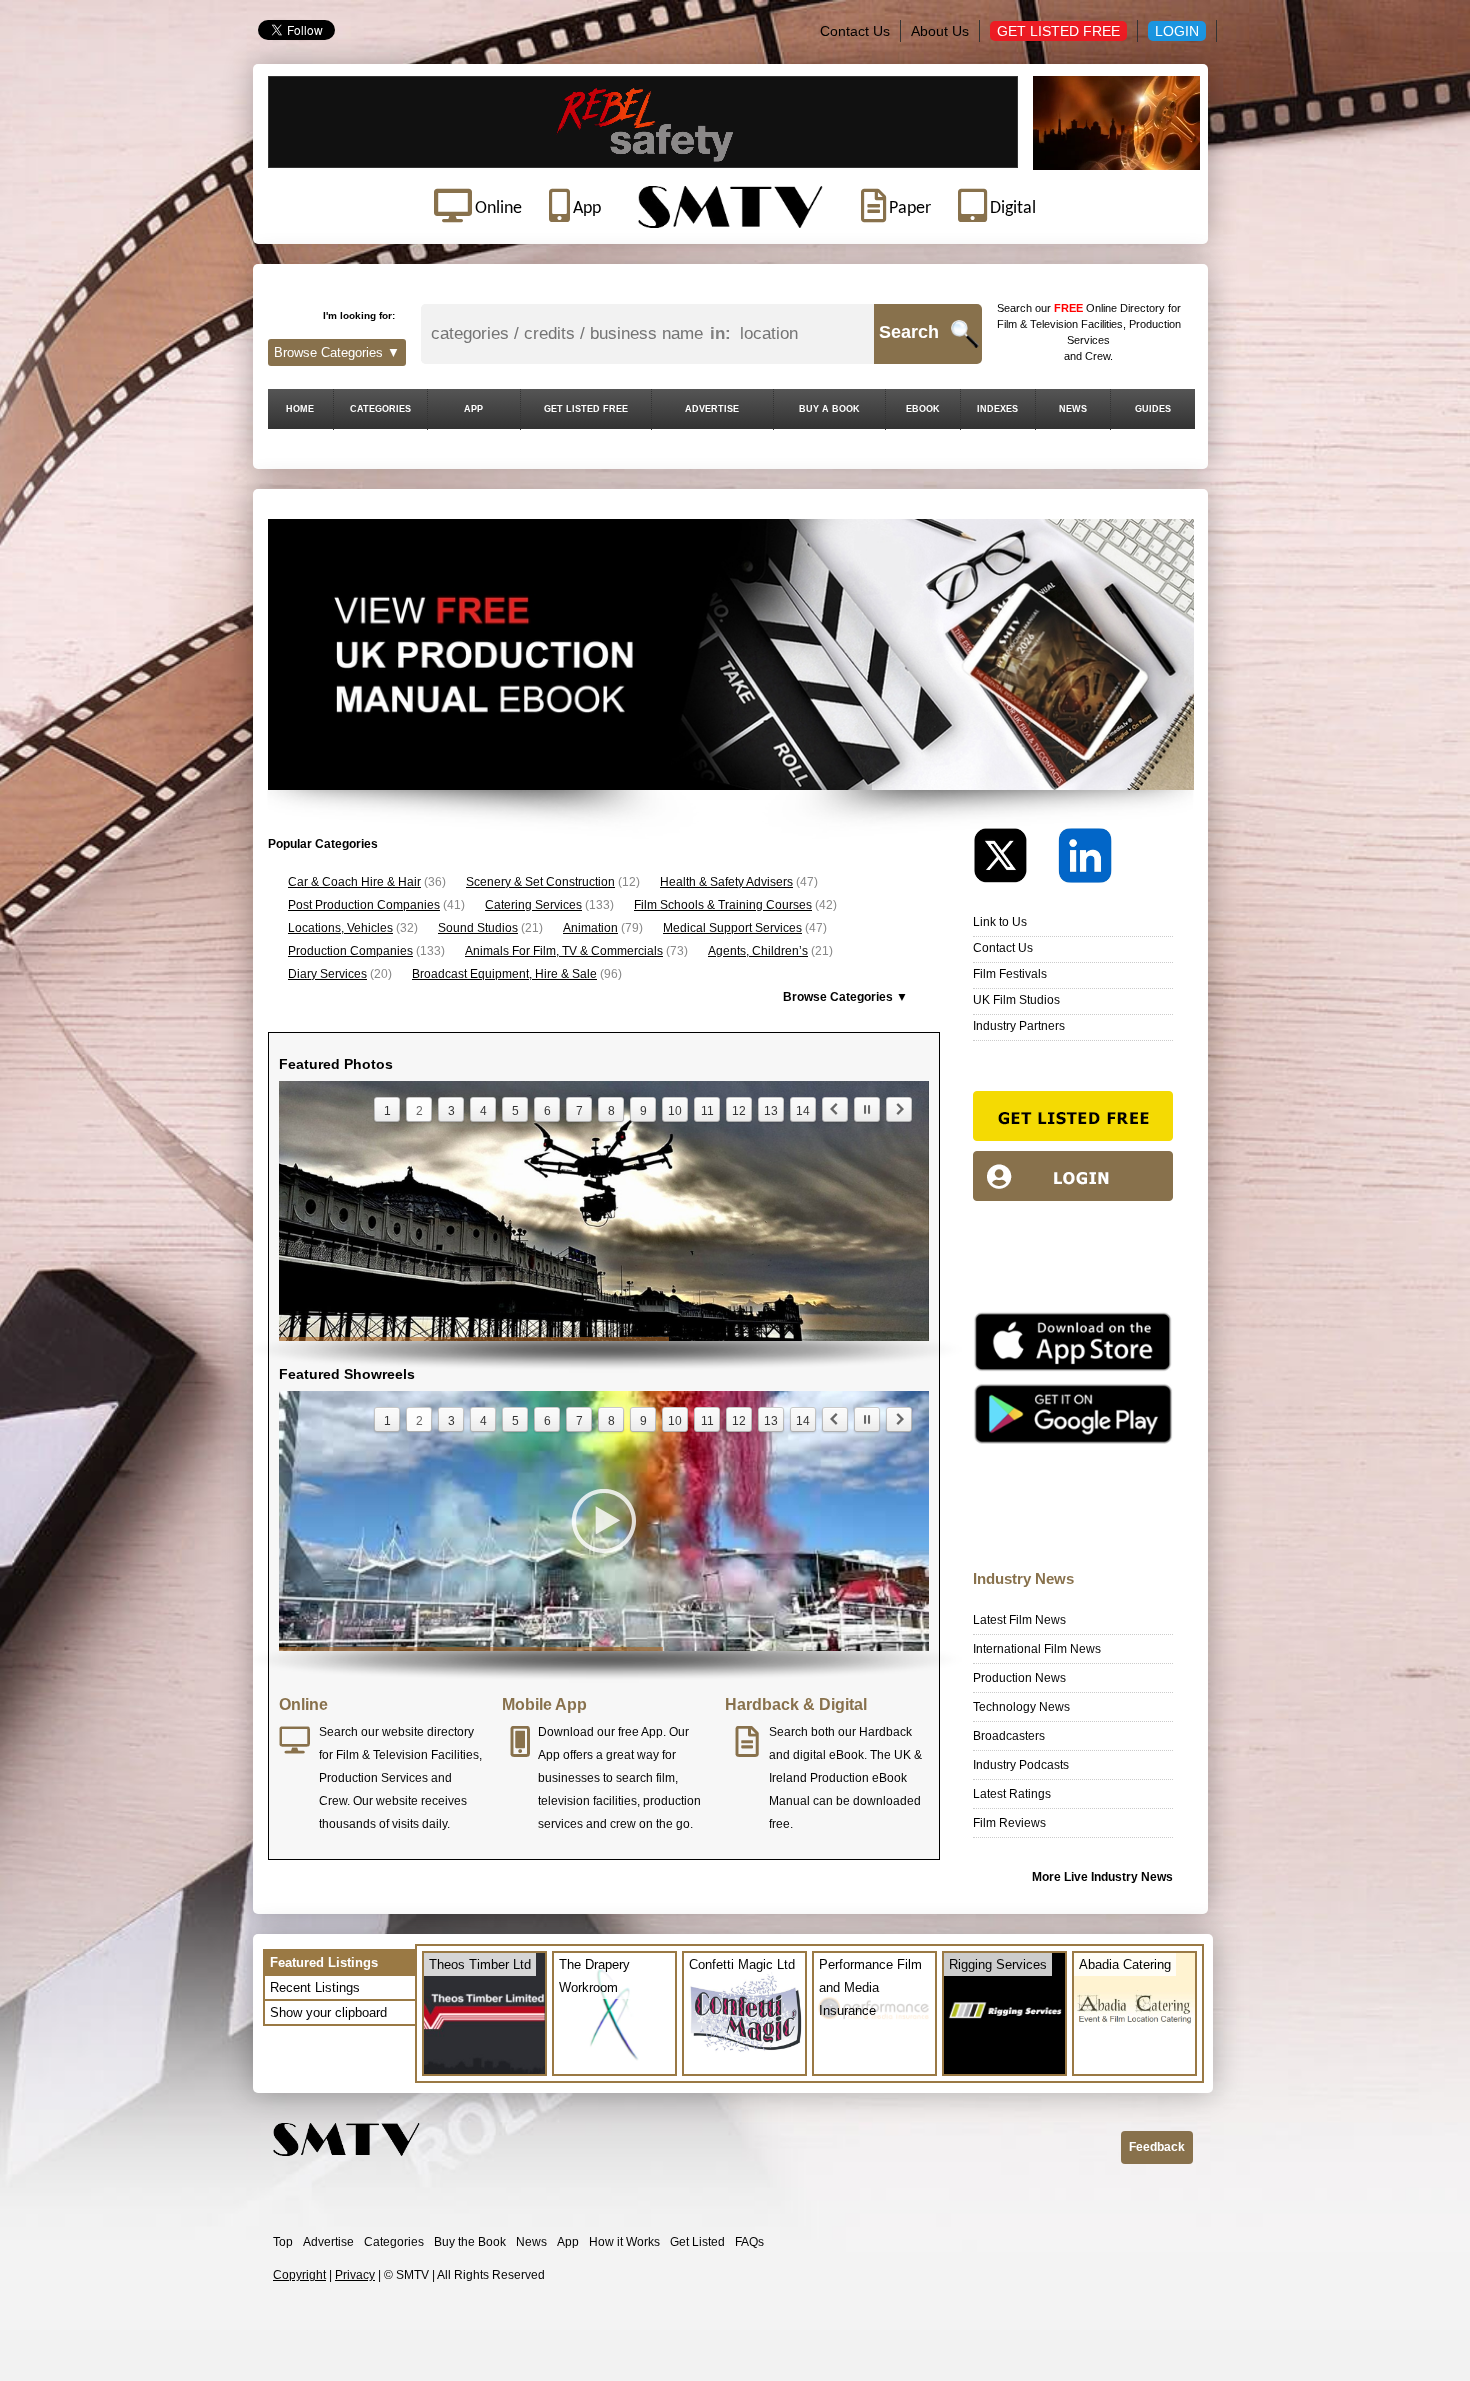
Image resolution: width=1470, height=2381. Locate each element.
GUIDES (1153, 409)
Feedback (1157, 2147)
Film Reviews (1009, 1823)
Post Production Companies (364, 905)
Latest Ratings (1012, 1794)
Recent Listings (315, 1987)
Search (909, 332)
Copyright (299, 2275)
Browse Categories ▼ (337, 352)
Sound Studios (478, 928)
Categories (394, 2242)
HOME (300, 409)
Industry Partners (1019, 1026)
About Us (940, 31)
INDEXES (997, 409)
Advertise (328, 2242)
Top (283, 2242)
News (531, 2242)
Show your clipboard (328, 2012)
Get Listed (697, 2242)
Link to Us (1000, 922)
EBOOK (923, 409)
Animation (590, 928)
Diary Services (327, 974)
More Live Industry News (1102, 1877)
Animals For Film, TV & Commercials (564, 951)
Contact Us (855, 31)
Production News (1019, 1678)
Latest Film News (1019, 1620)
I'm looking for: (359, 315)
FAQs (749, 2242)
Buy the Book (470, 2242)
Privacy (355, 2275)
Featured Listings (324, 1962)
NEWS (1073, 409)
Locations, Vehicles (340, 928)
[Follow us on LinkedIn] (1085, 860)
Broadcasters (1009, 1736)
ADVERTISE (712, 409)
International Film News (1037, 1649)
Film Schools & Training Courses (723, 905)
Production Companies (350, 951)
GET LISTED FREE (586, 409)
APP (473, 409)
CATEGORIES (380, 409)
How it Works (624, 2242)
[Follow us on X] (1014, 860)
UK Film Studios (1016, 1000)
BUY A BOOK (829, 409)
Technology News (1021, 1707)
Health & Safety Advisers (726, 882)
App (568, 2242)
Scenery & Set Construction (540, 882)
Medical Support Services (732, 928)
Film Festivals (1010, 974)
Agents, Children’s (758, 951)
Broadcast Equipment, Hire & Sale (504, 974)
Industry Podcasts (1021, 1765)
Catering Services (533, 905)
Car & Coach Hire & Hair (354, 882)
